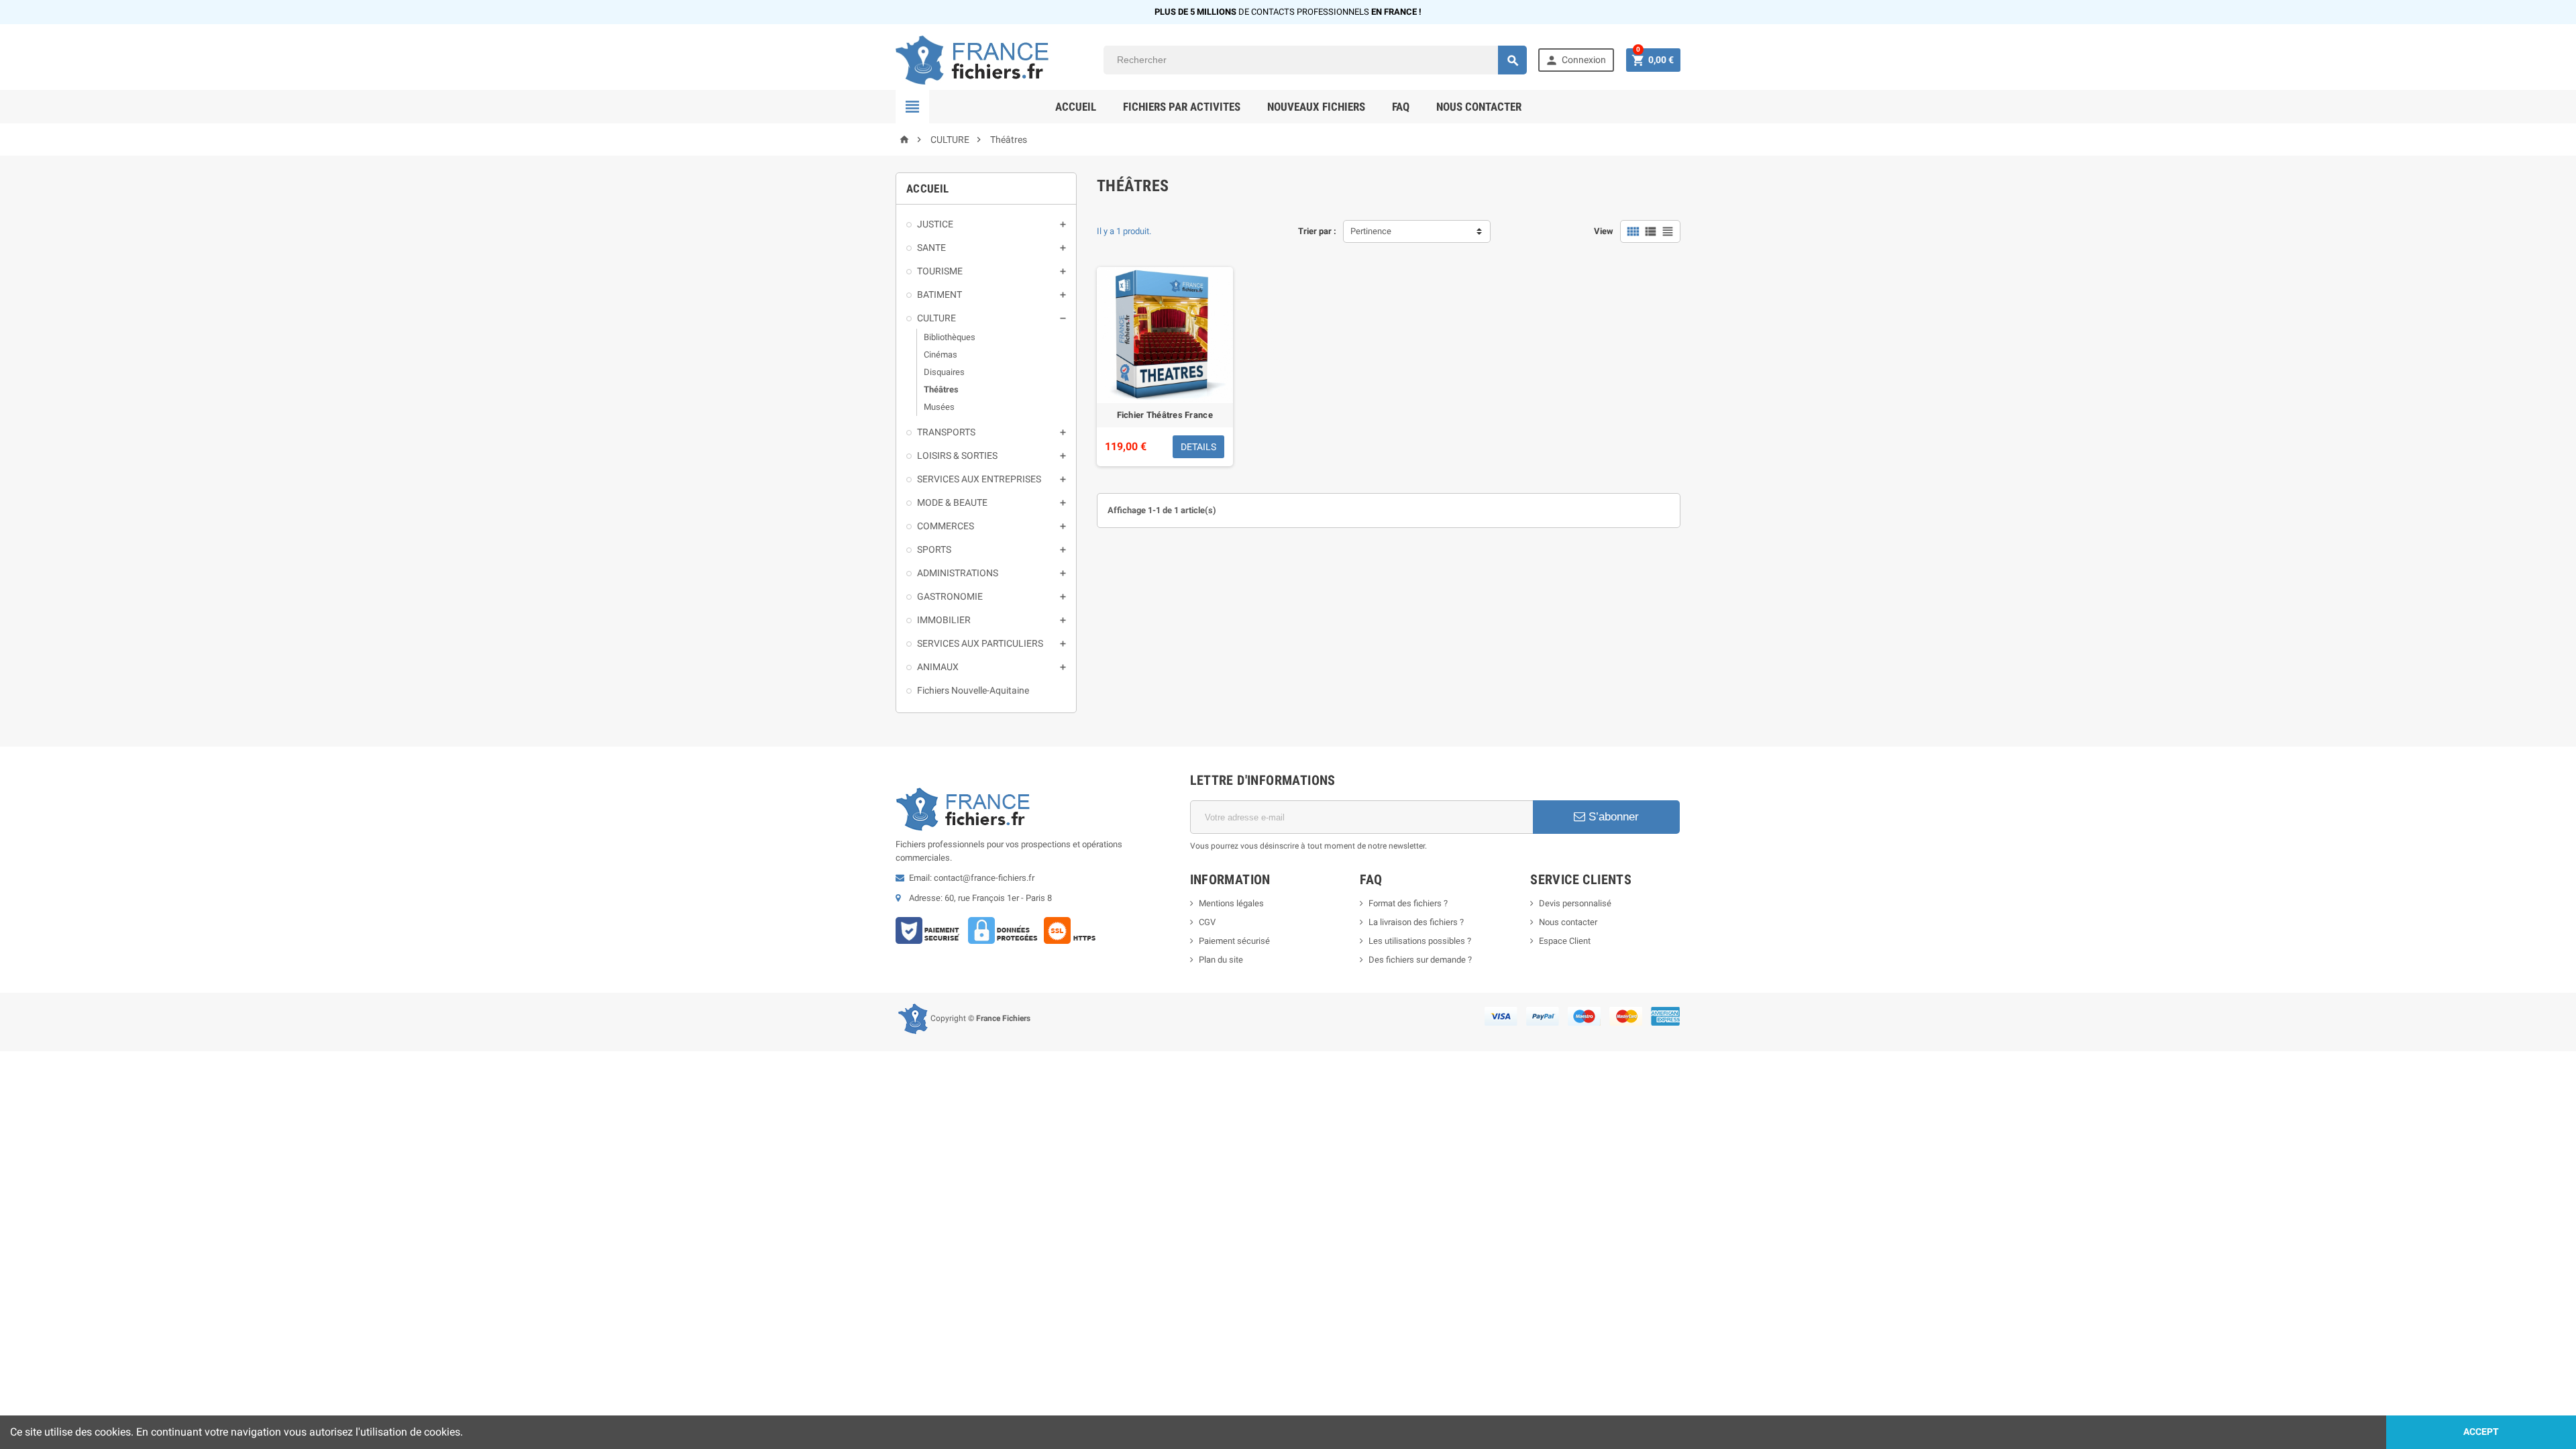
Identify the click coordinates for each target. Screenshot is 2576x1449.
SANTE (931, 248)
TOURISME (940, 271)
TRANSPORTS (946, 432)
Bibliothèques (950, 337)
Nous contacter (1479, 107)
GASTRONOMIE (950, 596)
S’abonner (1612, 817)
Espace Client (1565, 941)
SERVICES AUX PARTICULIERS (980, 643)
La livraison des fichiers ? (1416, 922)
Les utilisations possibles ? (1420, 941)
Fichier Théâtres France (1165, 415)
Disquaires (944, 372)
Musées (939, 407)
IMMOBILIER (944, 620)
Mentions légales (1231, 903)
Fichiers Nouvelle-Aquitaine (973, 690)
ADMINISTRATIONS (958, 573)
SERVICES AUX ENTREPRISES (979, 479)
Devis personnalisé (1575, 903)
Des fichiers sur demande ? (1420, 960)
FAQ (1401, 107)
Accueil (1076, 107)
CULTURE (936, 318)
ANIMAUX (938, 667)
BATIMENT (940, 294)
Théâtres (941, 389)
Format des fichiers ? (1408, 903)
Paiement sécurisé (1234, 941)
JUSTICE (935, 224)
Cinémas (941, 355)
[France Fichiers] (994, 59)
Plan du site (1221, 960)
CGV (1207, 922)
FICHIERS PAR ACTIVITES (1182, 107)
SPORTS (934, 549)
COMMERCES (946, 526)
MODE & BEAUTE (952, 502)
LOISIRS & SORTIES (957, 455)
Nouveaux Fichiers (1316, 107)
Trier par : (1317, 231)
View (1604, 231)
